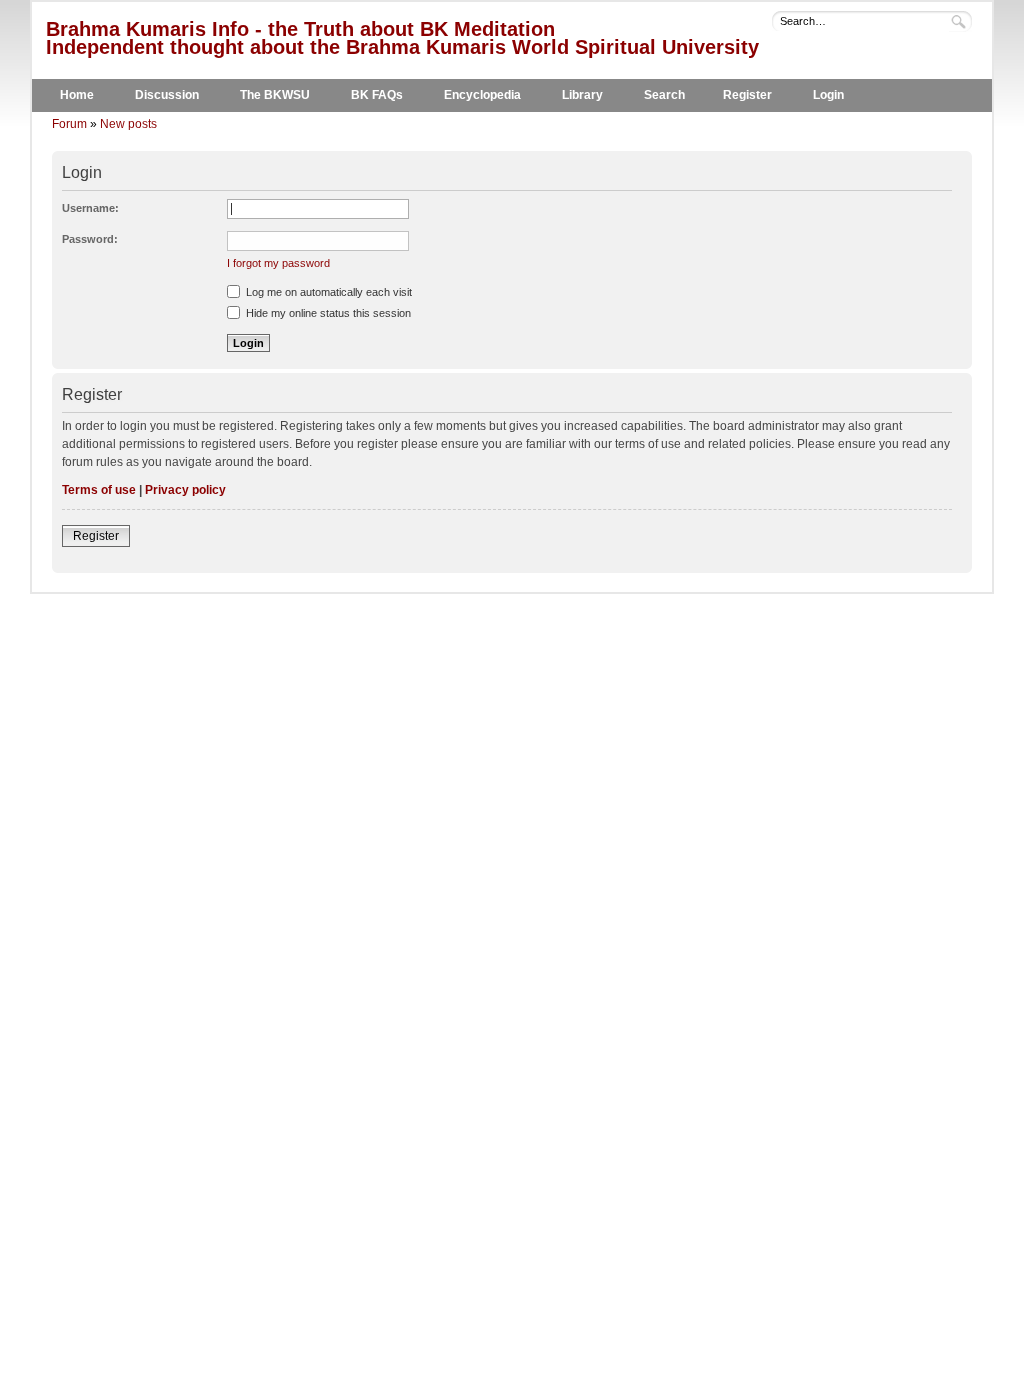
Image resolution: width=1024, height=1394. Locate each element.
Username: (90, 208)
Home (77, 95)
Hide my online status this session (327, 313)
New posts (128, 124)
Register (747, 95)
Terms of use (99, 490)
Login (828, 95)
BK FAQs (377, 95)
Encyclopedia (482, 95)
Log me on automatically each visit (327, 292)
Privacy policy (185, 490)
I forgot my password (278, 263)
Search (664, 95)
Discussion (167, 95)
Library (582, 95)
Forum (69, 124)
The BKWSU (275, 95)
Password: (90, 239)
